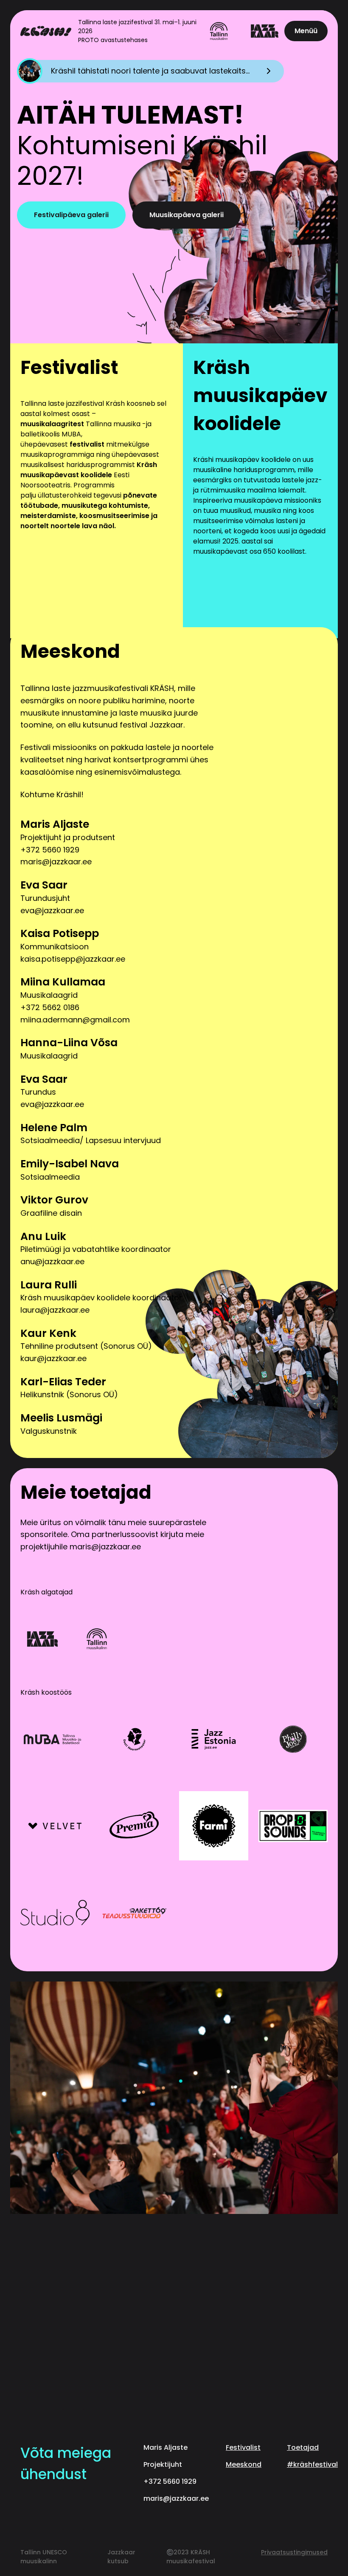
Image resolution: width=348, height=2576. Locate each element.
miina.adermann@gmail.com (75, 1020)
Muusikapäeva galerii (187, 215)
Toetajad (303, 2447)
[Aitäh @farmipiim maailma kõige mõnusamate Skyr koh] (129, 2239)
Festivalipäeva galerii (71, 215)
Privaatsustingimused (294, 2552)
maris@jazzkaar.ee (56, 862)
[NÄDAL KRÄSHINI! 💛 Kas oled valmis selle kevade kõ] (219, 2344)
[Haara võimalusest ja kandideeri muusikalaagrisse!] (219, 2396)
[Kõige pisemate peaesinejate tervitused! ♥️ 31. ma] (129, 2344)
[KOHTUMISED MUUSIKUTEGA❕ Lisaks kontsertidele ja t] (129, 2396)
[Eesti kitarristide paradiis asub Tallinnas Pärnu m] (129, 2291)
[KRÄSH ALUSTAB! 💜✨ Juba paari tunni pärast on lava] (219, 2239)
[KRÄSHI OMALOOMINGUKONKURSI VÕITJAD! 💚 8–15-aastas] (219, 2291)
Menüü (306, 31)
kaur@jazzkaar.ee (53, 1358)
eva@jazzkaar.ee (52, 910)
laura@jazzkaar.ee (55, 1310)
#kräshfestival (312, 2464)
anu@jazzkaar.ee (52, 1261)
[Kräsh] (46, 31)
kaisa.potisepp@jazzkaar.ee (73, 959)
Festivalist (243, 2447)
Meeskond (244, 2464)
